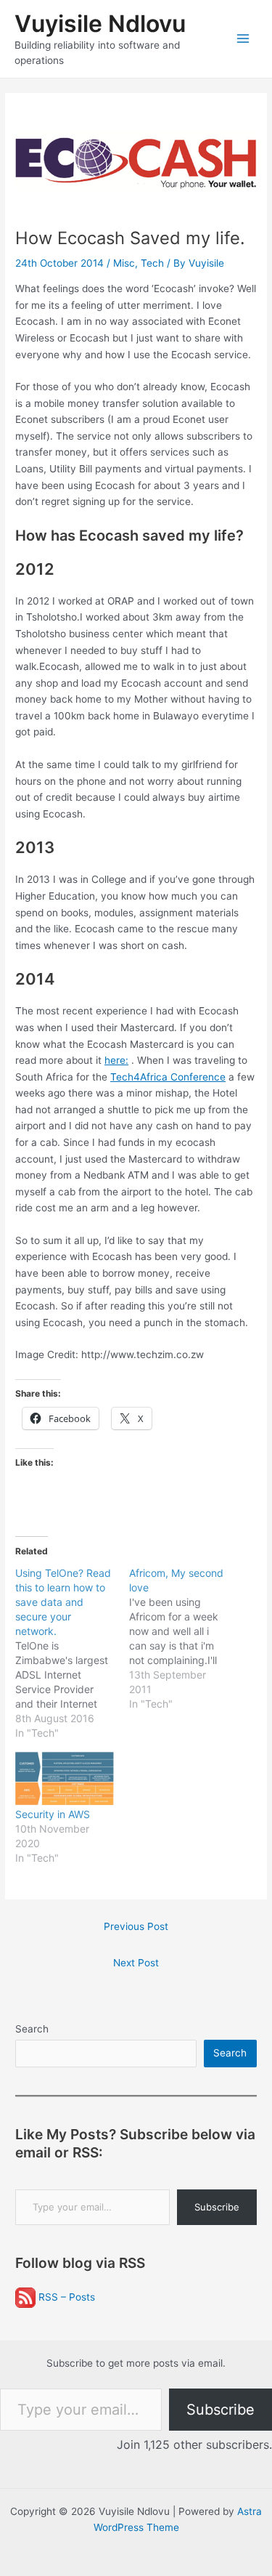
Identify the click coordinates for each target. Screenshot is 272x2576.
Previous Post (136, 1926)
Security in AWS (53, 1814)
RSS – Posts (65, 2297)
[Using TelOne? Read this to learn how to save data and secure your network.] (72, 1653)
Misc (124, 263)
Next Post (136, 1963)
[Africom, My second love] (186, 1639)
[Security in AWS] (65, 1779)
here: (116, 1060)
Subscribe (217, 2207)
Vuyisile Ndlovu (100, 24)
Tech (152, 263)
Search (32, 2029)
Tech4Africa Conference (168, 1077)
